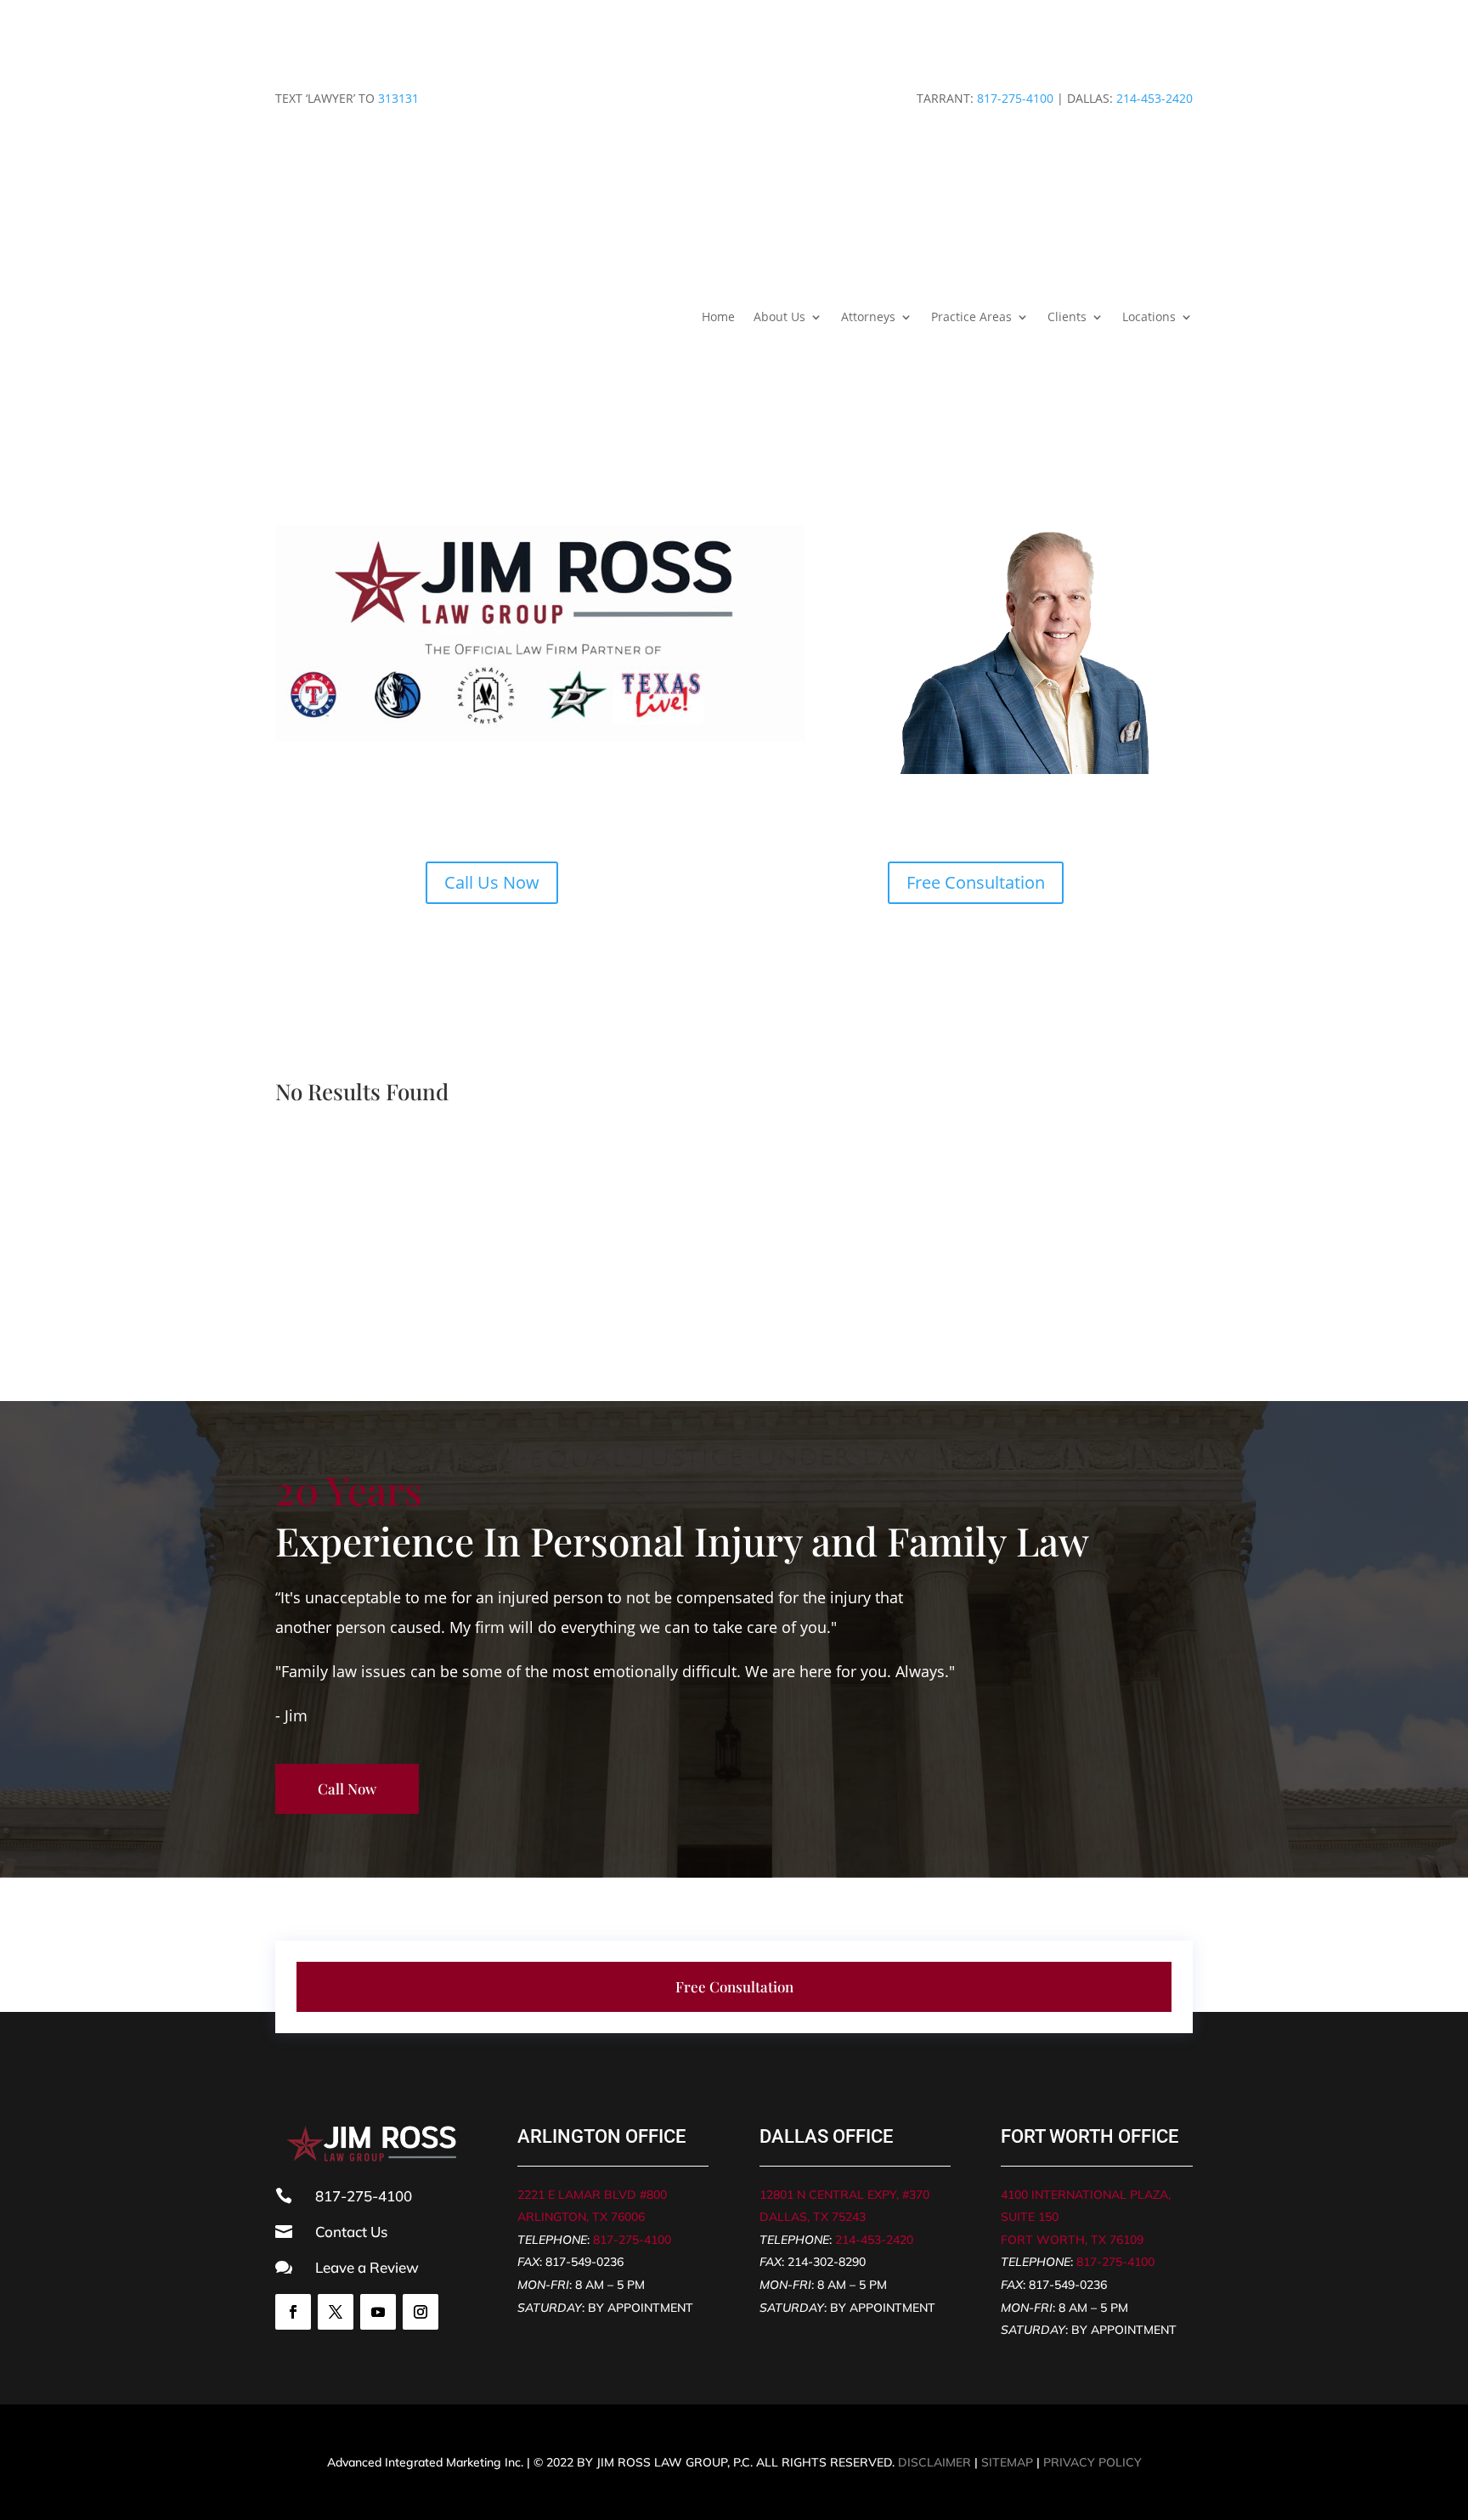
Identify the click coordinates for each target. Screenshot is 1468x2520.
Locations (1149, 316)
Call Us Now (492, 882)
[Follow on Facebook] (293, 2312)
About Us (779, 316)
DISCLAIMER (934, 2462)
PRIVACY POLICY (1093, 2462)
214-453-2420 (1155, 98)
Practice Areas (971, 316)
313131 (398, 98)
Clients (1067, 316)
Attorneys (868, 316)
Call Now (347, 1788)
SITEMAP (1007, 2462)
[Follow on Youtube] (378, 2312)
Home (718, 316)
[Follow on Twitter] (336, 2312)
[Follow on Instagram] (421, 2312)
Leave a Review (367, 2267)
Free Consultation (976, 882)
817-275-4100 (1015, 98)
